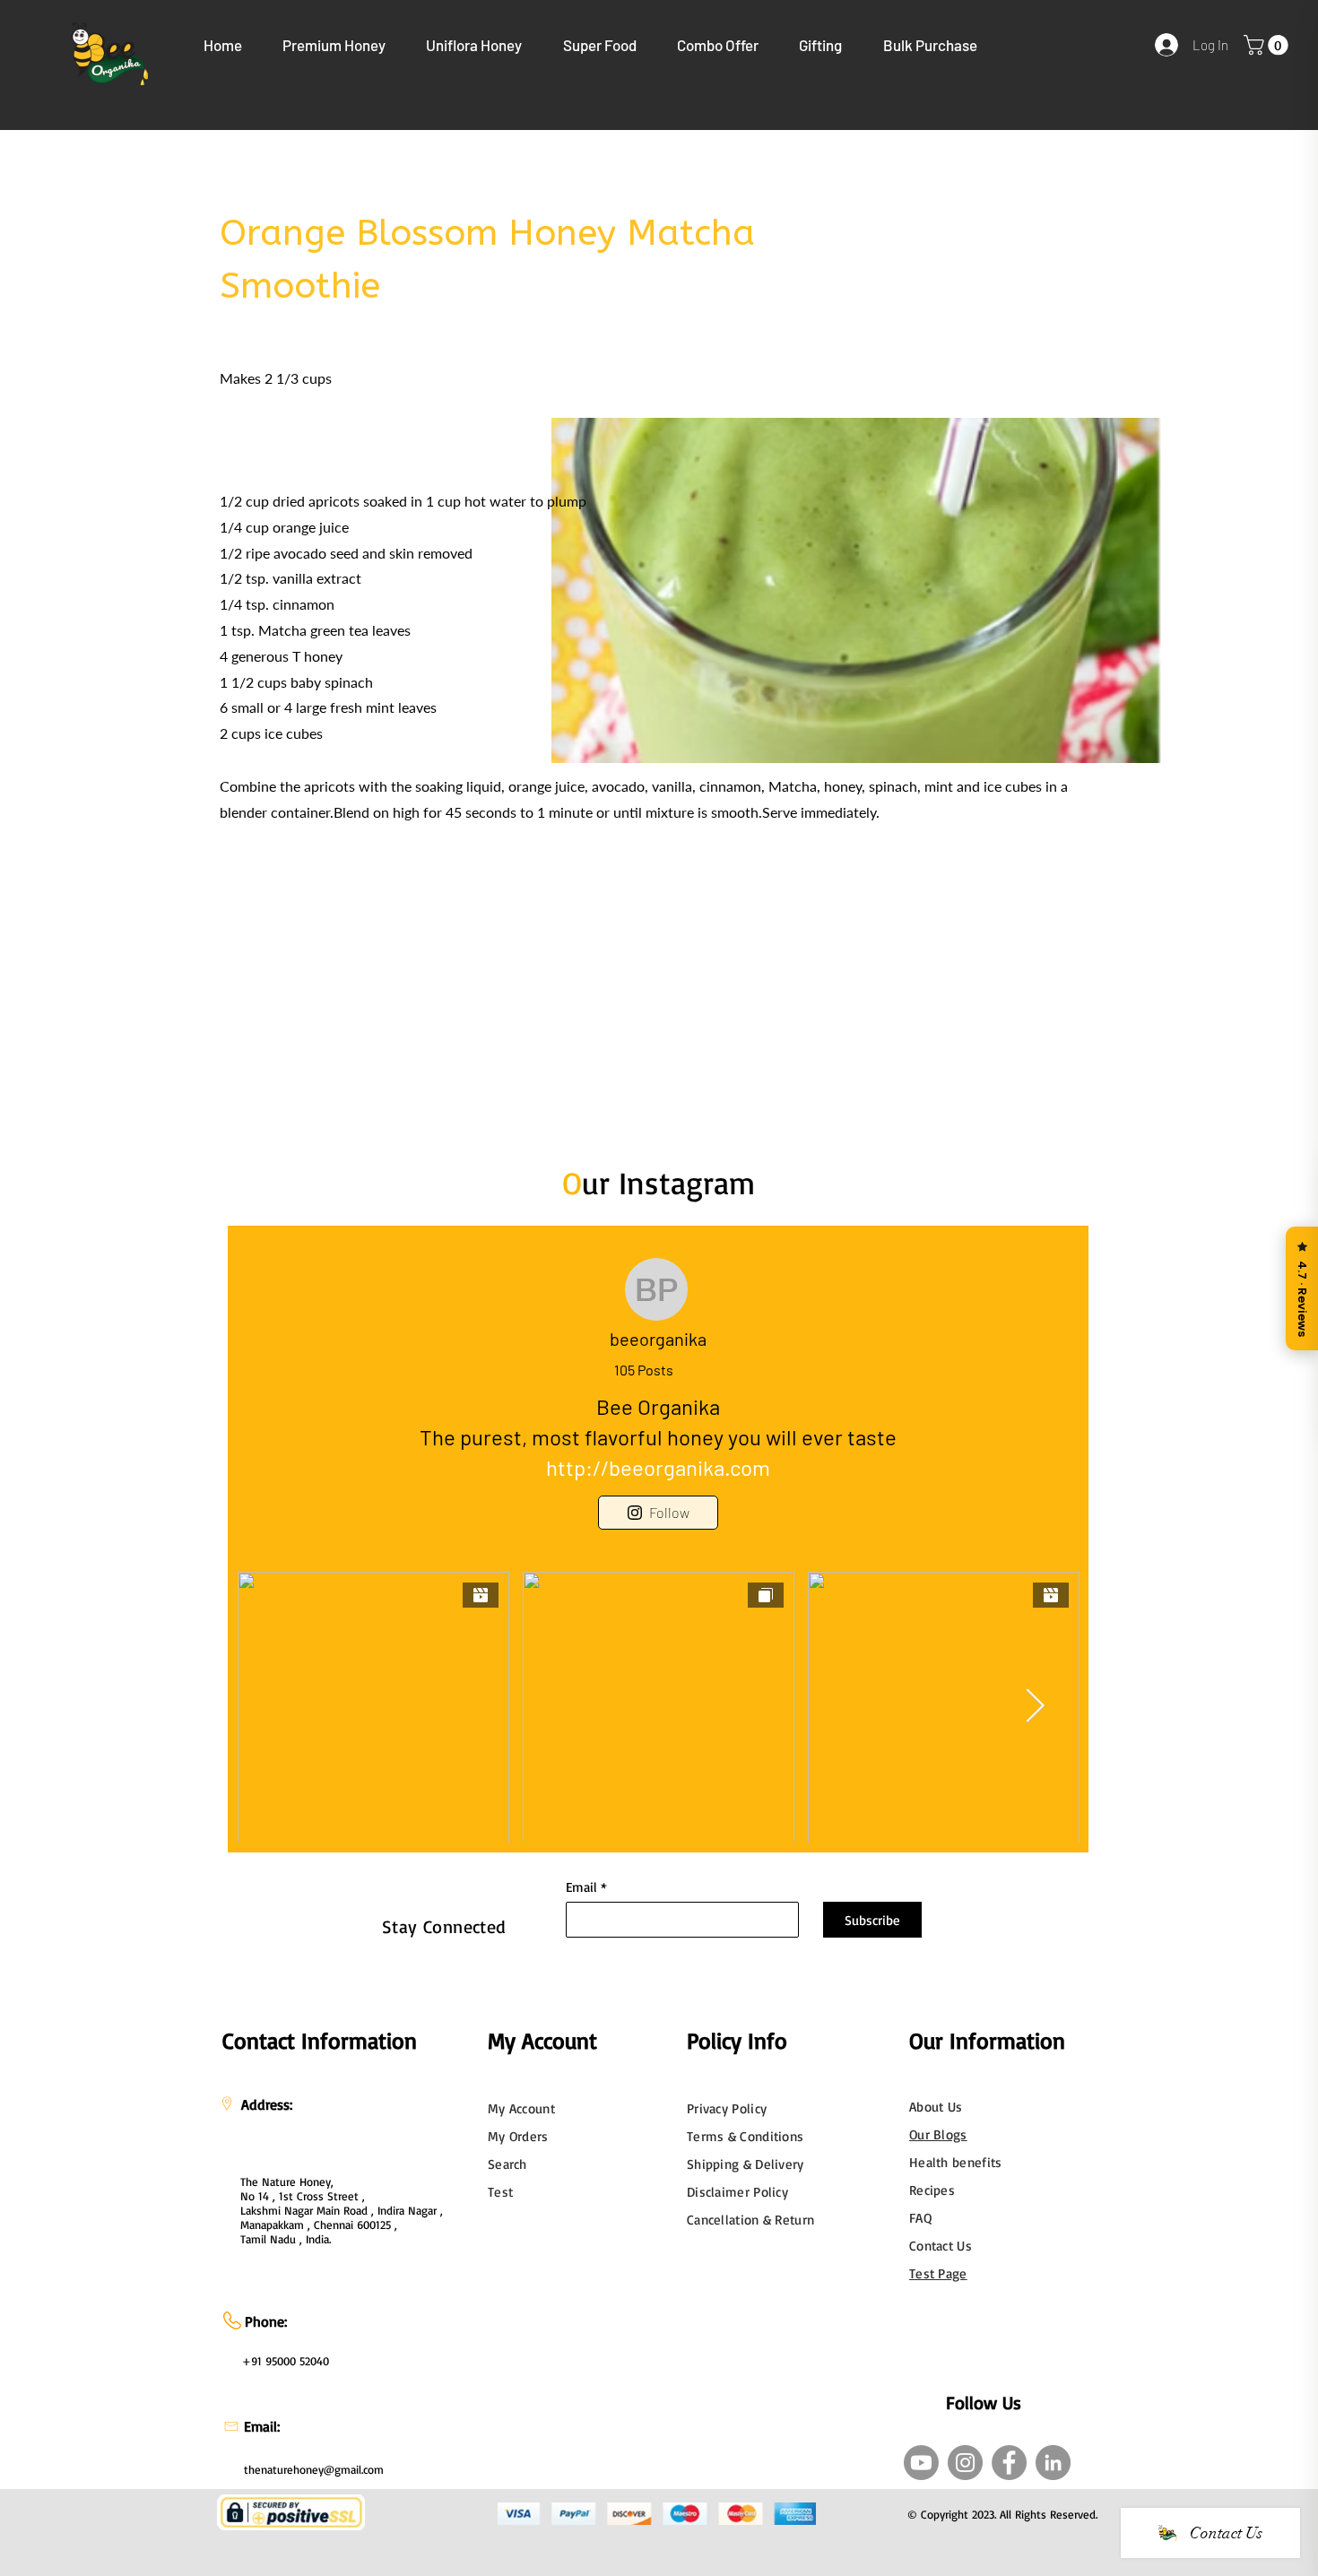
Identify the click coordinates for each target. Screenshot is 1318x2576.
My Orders (518, 2136)
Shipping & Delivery (746, 2164)
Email (581, 1887)
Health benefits (956, 2162)
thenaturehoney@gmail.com (314, 2469)
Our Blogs (938, 2134)
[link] (1268, 45)
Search (507, 2164)
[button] (334, 45)
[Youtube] (921, 2463)
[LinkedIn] (1053, 2463)
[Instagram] (965, 2463)
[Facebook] (1009, 2463)
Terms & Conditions (745, 2136)
